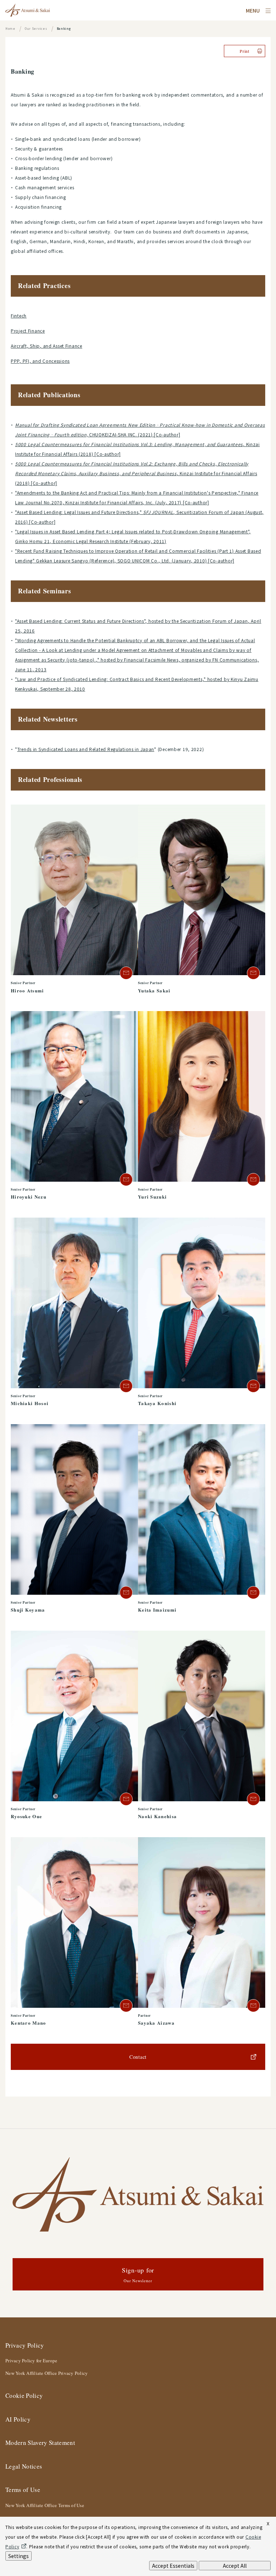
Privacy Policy (25, 2345)
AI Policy (18, 2419)
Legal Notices (24, 2466)
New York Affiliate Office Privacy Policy (47, 2373)
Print (245, 51)
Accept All (235, 2566)
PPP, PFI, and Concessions (40, 361)
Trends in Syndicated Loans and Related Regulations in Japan (86, 749)
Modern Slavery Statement (40, 2443)
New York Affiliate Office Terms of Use (45, 2505)
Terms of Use (23, 2490)
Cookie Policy (24, 2396)
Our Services (36, 29)
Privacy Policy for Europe (31, 2360)
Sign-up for (138, 2274)
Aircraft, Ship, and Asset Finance (47, 346)
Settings (19, 2556)
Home (10, 29)
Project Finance (28, 331)
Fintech (19, 316)
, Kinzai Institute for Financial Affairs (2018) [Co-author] (136, 473)
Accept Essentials (173, 2566)
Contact (138, 2057)
